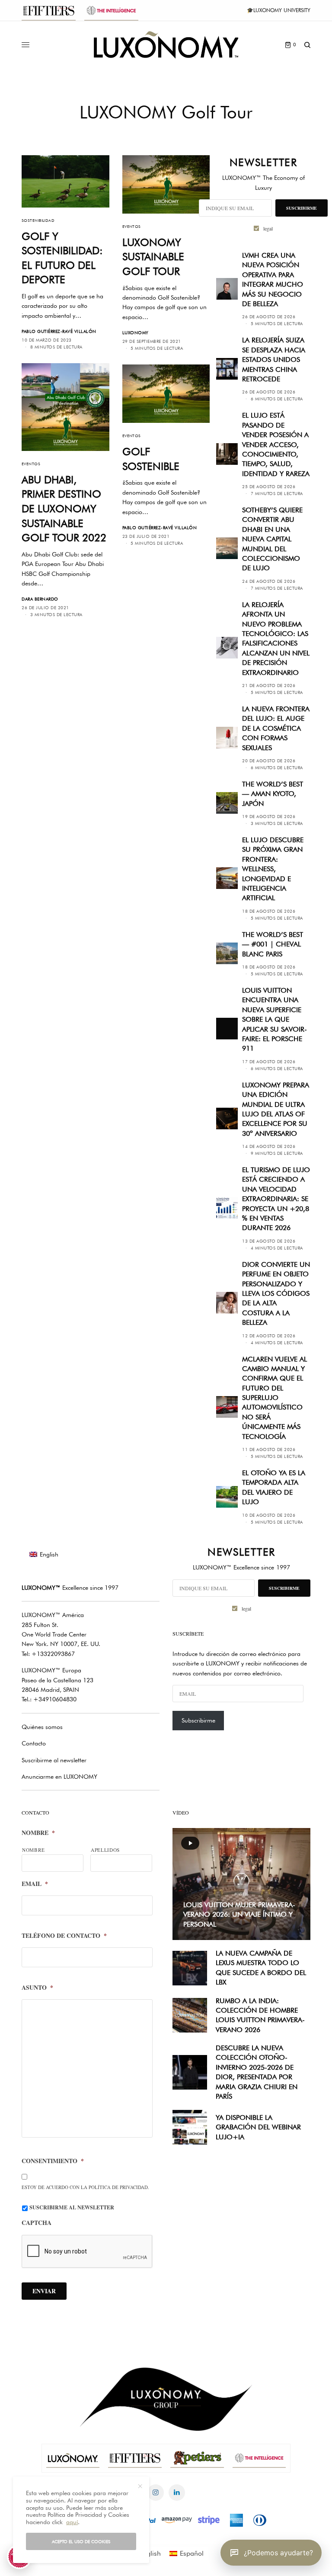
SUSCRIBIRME (302, 208)
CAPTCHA (37, 2223)
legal (268, 228)
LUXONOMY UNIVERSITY (282, 10)
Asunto (37, 1988)
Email (35, 1884)
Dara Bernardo (40, 599)
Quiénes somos (42, 1727)
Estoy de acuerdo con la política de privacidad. (85, 2187)
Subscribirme (198, 1720)
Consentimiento (53, 2161)
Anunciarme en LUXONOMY (59, 1777)
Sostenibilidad (38, 220)
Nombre (38, 1833)
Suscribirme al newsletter (54, 1760)
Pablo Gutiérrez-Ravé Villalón (59, 331)
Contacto (34, 1743)
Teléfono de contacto (64, 1936)
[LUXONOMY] (166, 45)
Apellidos (105, 1850)
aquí (72, 2522)
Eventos (132, 226)
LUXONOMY (136, 332)
